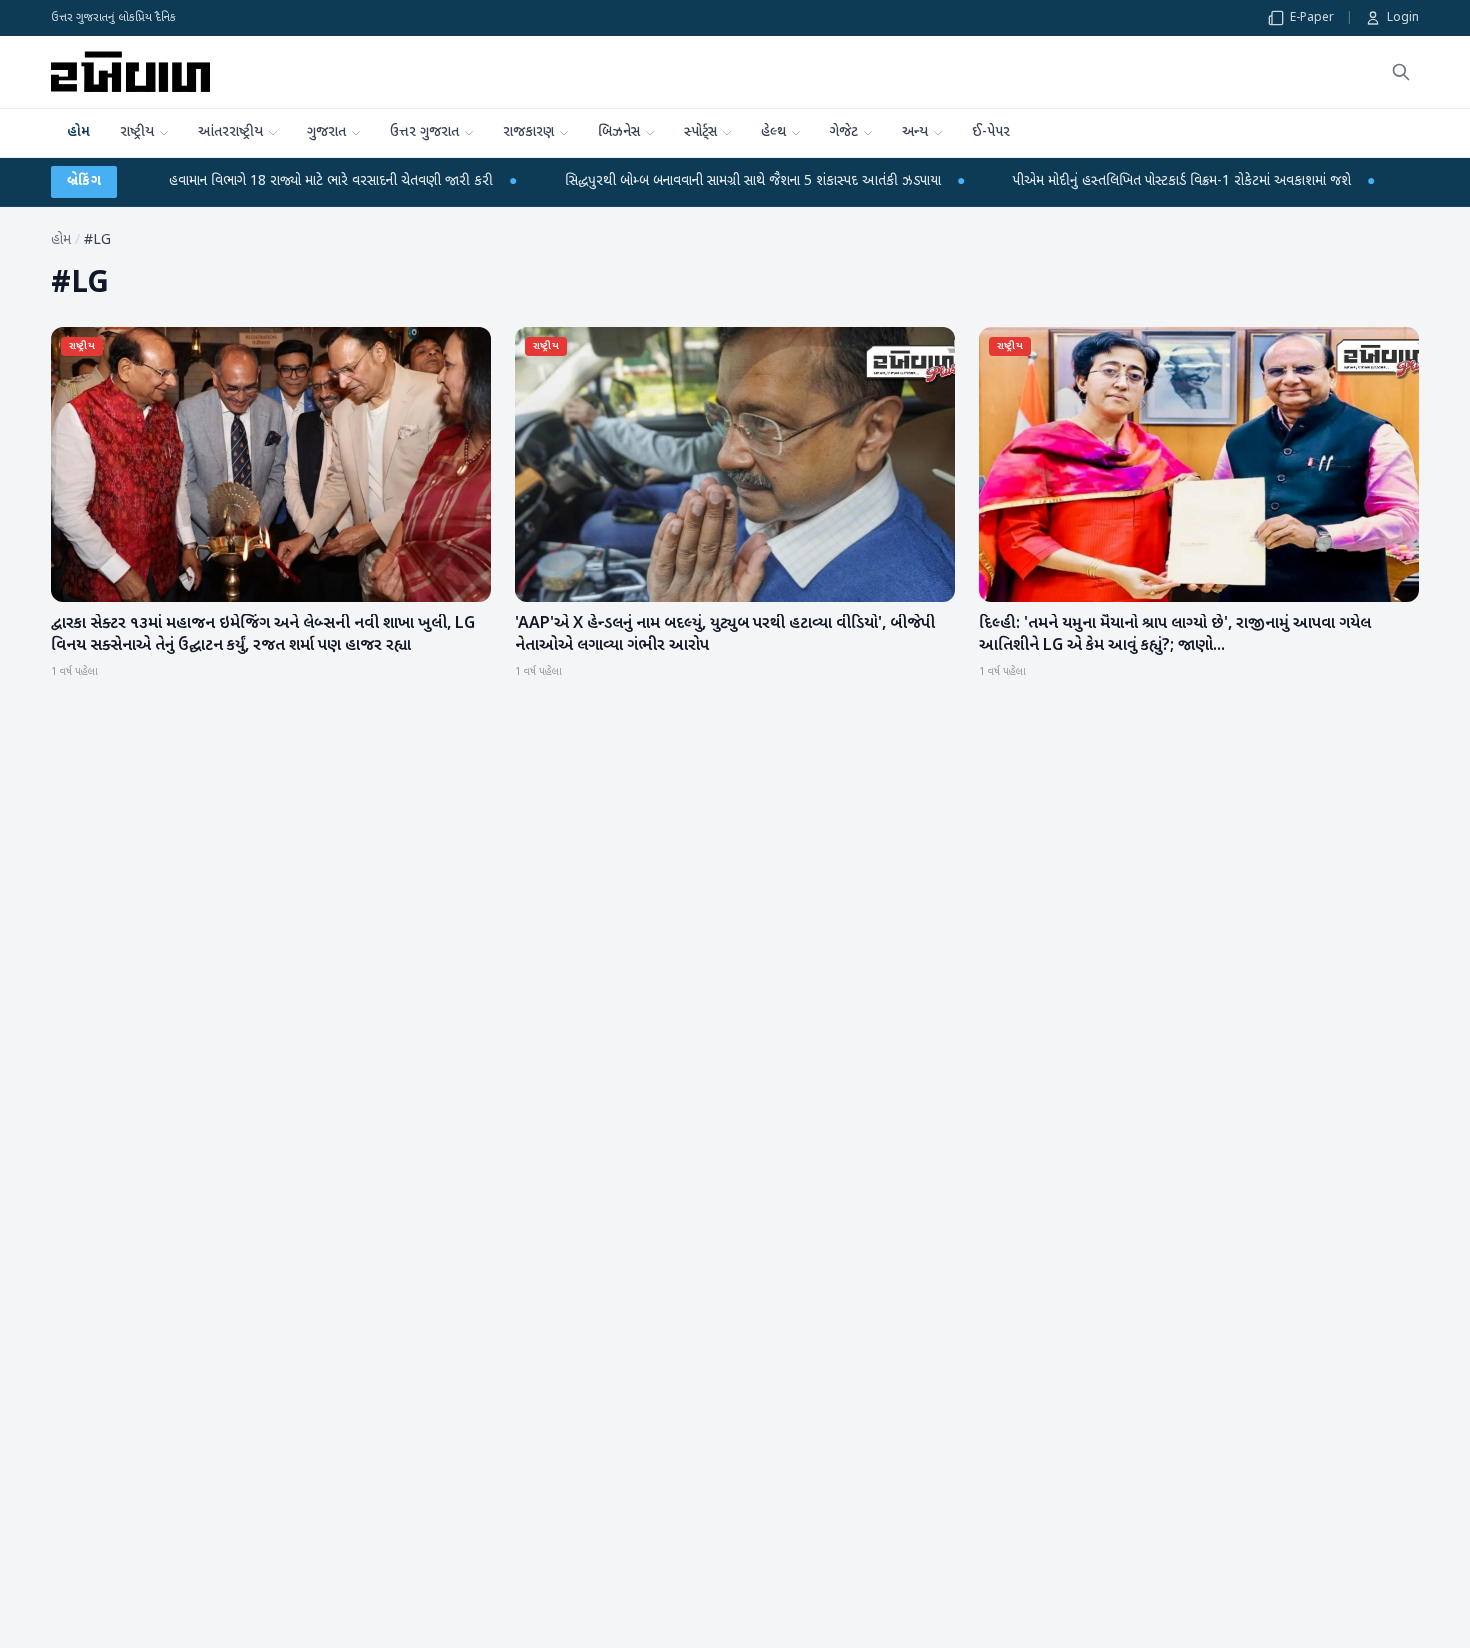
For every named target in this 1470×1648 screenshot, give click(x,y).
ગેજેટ (844, 132)
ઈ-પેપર (991, 132)
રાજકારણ (528, 132)
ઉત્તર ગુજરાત (424, 132)
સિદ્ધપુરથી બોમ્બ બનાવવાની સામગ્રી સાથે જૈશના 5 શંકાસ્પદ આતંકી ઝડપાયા (655, 181)
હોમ (78, 132)
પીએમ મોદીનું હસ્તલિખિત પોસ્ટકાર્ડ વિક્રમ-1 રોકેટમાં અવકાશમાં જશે (1084, 181)
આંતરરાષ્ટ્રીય (230, 132)
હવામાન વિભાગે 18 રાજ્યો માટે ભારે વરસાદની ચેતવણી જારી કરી (233, 181)
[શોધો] (1401, 72)
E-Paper (1312, 18)
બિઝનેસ (619, 132)
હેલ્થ (773, 132)
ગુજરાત (326, 132)
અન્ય (915, 132)
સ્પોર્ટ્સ (700, 132)
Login (1403, 18)
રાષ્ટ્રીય (137, 132)
